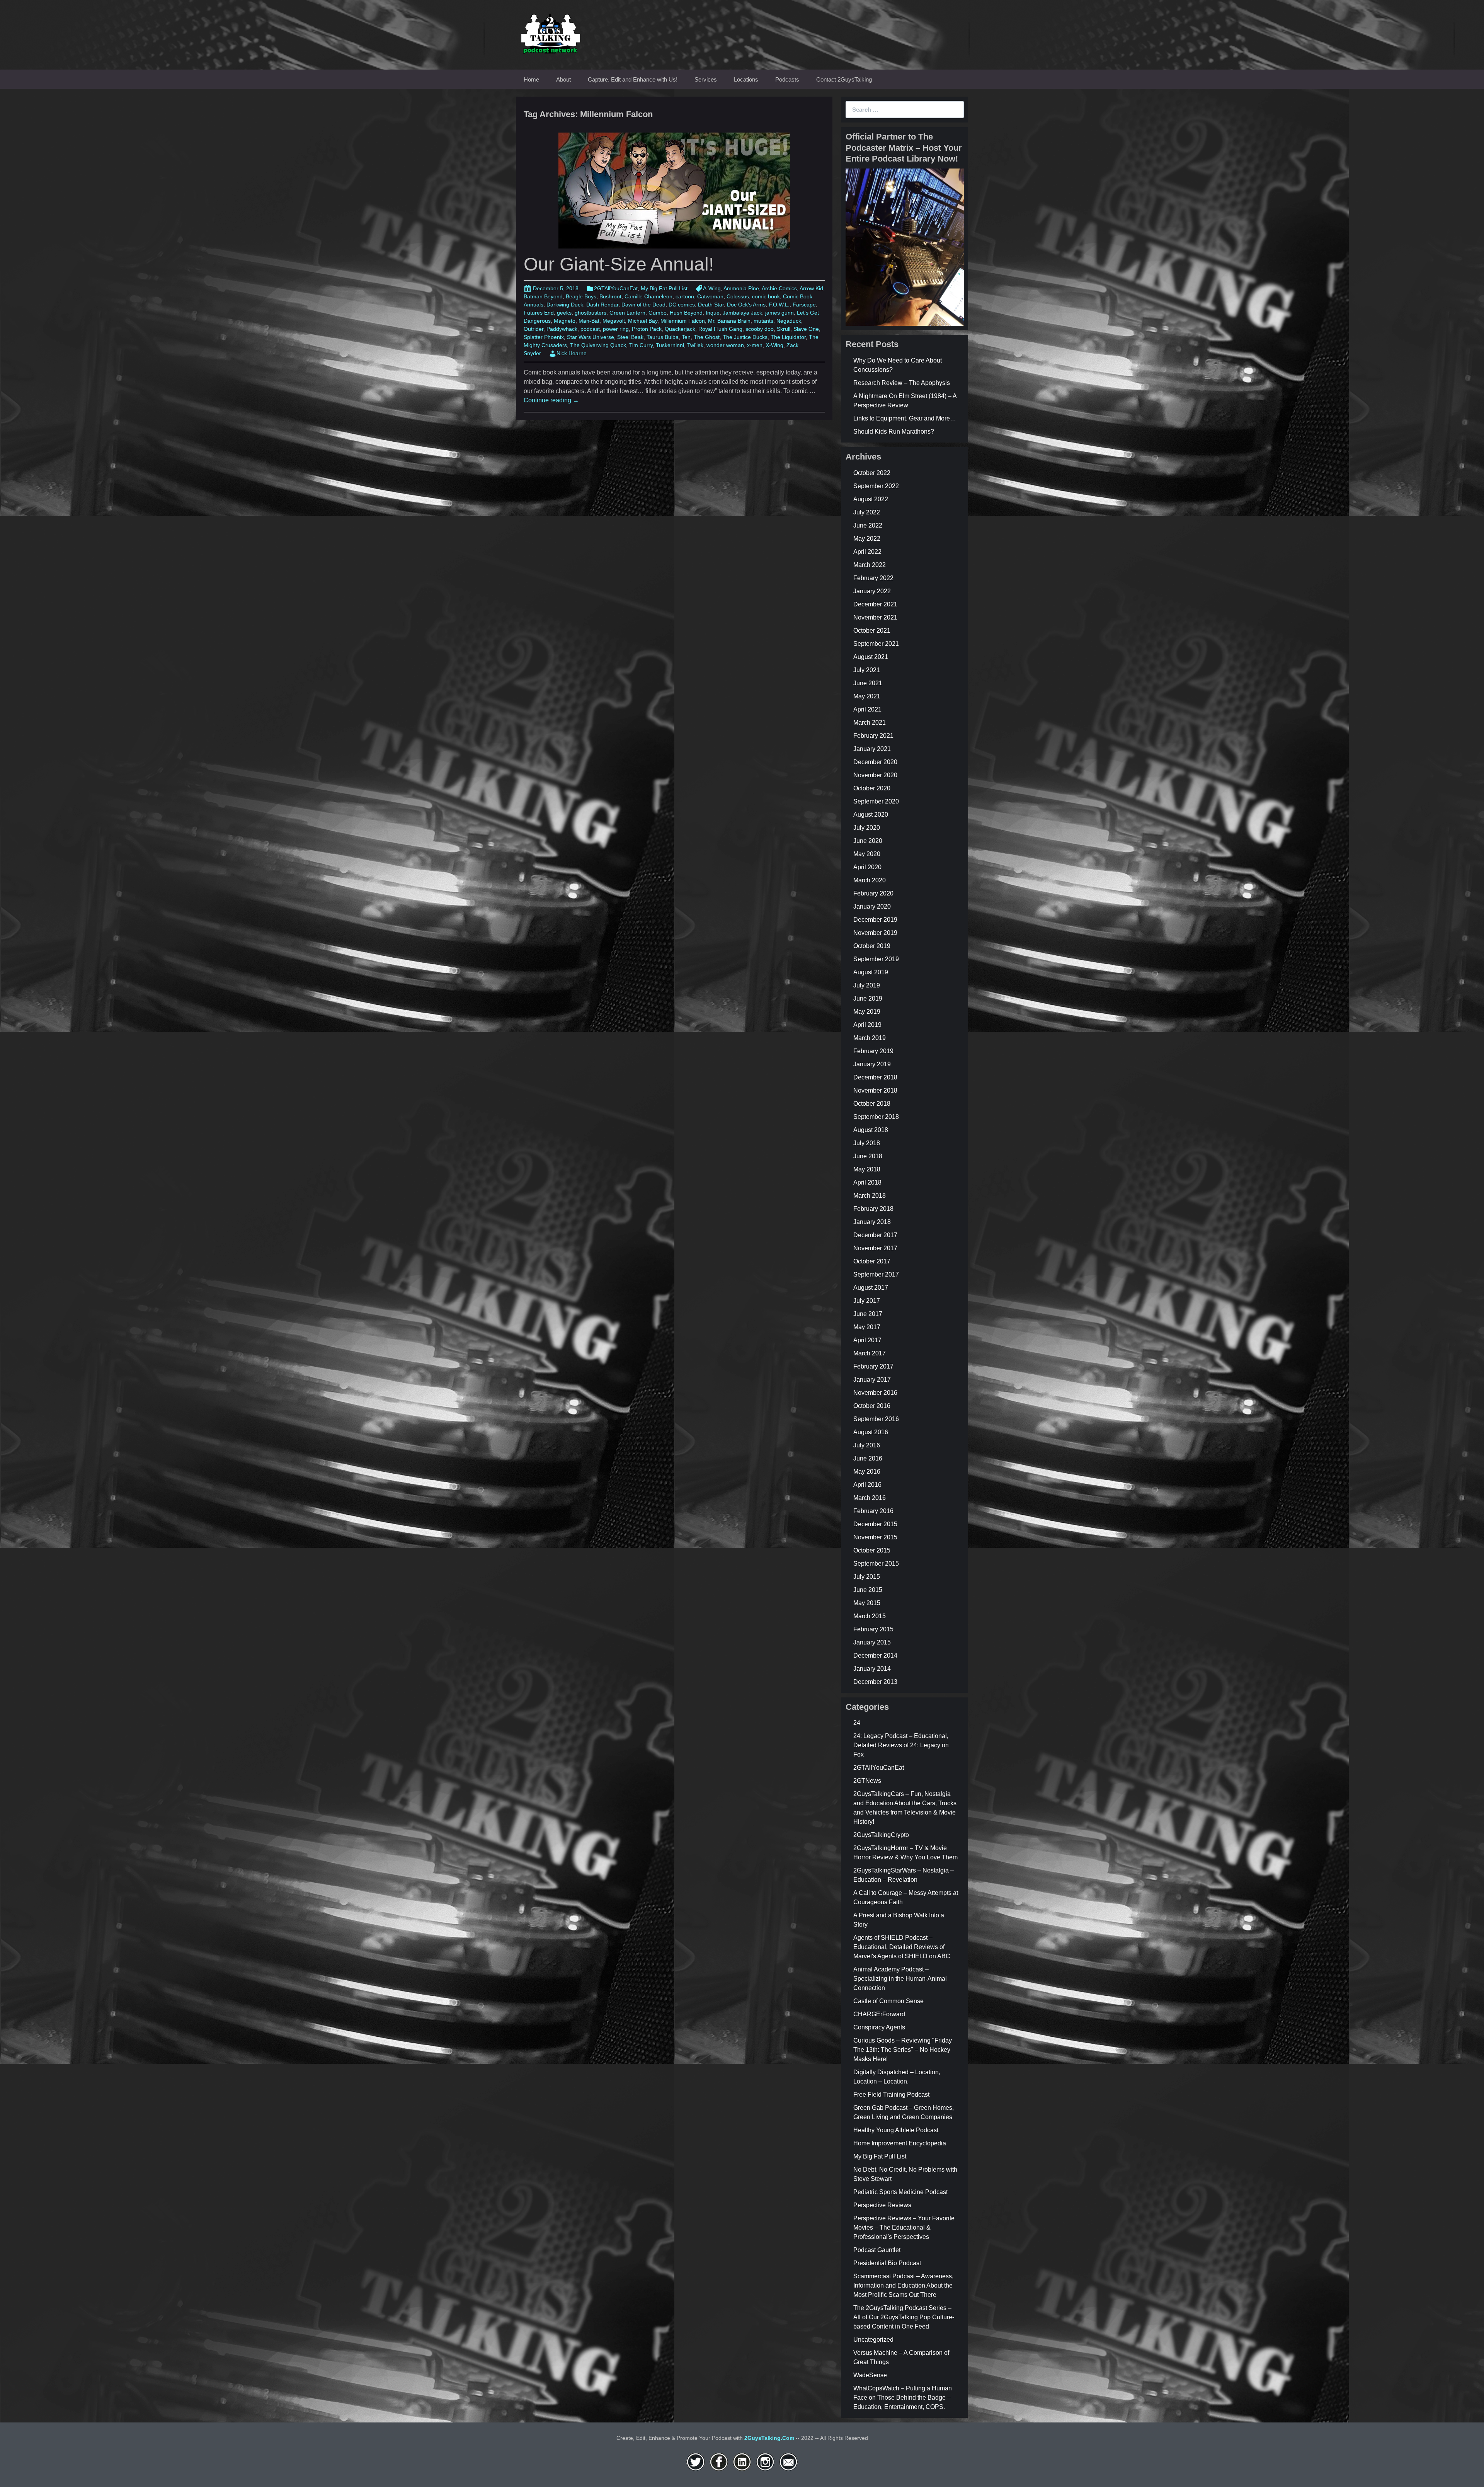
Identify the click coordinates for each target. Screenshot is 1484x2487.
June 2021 (868, 683)
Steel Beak (630, 337)
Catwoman (710, 296)
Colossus (738, 296)
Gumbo (658, 313)
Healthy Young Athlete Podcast (896, 2130)
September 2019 (876, 959)
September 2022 (876, 486)
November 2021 (875, 617)
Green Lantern (627, 313)
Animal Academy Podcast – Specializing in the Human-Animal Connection (900, 1979)
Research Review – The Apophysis (902, 383)
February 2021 (873, 736)
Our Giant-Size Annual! (619, 264)
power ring (616, 329)
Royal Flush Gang (720, 329)
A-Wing (712, 288)
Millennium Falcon (683, 321)
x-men (755, 345)
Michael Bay (643, 321)
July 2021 (867, 670)
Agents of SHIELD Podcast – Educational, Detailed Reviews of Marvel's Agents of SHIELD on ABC (902, 1947)
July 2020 (867, 828)
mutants (763, 321)
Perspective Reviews (882, 2205)
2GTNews (867, 1781)
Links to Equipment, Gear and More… (905, 418)
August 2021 (871, 657)
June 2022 (868, 525)
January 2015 (872, 1642)
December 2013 (875, 1682)
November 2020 (875, 775)
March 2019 (870, 1038)
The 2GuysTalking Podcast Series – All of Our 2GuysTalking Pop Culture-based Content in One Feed (904, 2317)
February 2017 (873, 1366)
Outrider (534, 329)
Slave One (806, 329)
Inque (713, 313)
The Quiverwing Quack (598, 345)
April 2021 (867, 709)
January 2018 (872, 1222)
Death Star (711, 305)
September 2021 (876, 644)
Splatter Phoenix (544, 337)
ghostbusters (591, 313)
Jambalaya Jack (742, 313)
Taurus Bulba (663, 337)
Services (706, 79)
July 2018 (867, 1143)
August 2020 (871, 815)
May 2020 (867, 854)
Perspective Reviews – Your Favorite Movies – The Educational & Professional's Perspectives (904, 2227)
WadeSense (870, 2375)
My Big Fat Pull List (664, 288)
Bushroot (610, 296)
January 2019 (872, 1064)
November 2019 (875, 933)
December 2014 (875, 1655)
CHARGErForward (879, 2014)
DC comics (682, 305)
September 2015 (876, 1564)
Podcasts (787, 79)
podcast (590, 329)
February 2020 (873, 893)
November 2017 (875, 1248)
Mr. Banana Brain (729, 321)
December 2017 (875, 1235)
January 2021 (872, 749)
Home (531, 79)
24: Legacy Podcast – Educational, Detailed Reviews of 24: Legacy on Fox (901, 1745)
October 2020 (872, 788)
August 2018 (871, 1130)
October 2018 (872, 1104)
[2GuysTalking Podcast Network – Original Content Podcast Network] (551, 32)
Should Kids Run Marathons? (894, 432)
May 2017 (867, 1327)
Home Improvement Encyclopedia (900, 2143)
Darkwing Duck (565, 305)
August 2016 (871, 1432)
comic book (766, 296)
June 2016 (868, 1458)
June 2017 (868, 1314)
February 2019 (873, 1051)
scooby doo (760, 329)
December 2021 (875, 604)
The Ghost (707, 337)
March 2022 (870, 565)
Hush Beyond (686, 313)
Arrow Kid (811, 288)
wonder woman (725, 345)
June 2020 (868, 841)
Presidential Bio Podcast (887, 2263)
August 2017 (871, 1288)
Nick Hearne (572, 353)
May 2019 (867, 1012)
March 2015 (870, 1616)
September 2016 (876, 1419)
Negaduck (789, 321)
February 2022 (873, 578)
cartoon (685, 296)
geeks (564, 313)
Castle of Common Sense (888, 2001)
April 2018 (867, 1182)
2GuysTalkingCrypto (881, 1835)
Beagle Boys (581, 296)
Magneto (565, 321)
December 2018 (875, 1077)
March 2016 (870, 1498)
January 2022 (872, 591)
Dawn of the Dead (643, 305)
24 (857, 1723)
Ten (686, 337)
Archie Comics (779, 288)
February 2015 (873, 1629)
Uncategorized (873, 2340)
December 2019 (875, 920)
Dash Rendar (602, 305)
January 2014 (872, 1669)
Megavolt (614, 321)
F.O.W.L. (779, 305)
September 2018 (876, 1117)
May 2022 (867, 539)
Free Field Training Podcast (891, 2095)
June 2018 (868, 1156)
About (563, 79)
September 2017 (876, 1274)
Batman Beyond (543, 296)
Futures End (539, 313)
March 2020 (870, 880)
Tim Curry (641, 345)
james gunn (779, 313)
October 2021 (872, 631)
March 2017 (870, 1353)
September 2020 (876, 801)
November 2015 (875, 1537)
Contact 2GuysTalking (844, 79)
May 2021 (867, 696)
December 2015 (875, 1524)
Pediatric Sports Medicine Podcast (900, 2192)
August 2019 (871, 972)
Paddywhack (562, 329)
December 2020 (875, 762)
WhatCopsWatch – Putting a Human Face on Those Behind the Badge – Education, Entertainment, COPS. (903, 2398)
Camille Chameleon (648, 296)
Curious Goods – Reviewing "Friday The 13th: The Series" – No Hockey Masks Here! (903, 2050)
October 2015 (872, 1550)
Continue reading (551, 400)
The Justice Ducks (745, 337)
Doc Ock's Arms (746, 305)
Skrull (784, 329)
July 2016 (867, 1445)
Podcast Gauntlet (877, 2250)
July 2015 (867, 1577)
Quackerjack (680, 329)
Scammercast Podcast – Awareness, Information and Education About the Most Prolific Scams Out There (903, 2285)
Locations (746, 79)
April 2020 (867, 867)
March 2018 (870, 1196)
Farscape (804, 305)
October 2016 (872, 1406)
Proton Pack (647, 329)
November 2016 (875, 1393)
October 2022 (872, 473)
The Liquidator (788, 337)
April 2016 (867, 1485)
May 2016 (867, 1472)
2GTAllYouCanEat (616, 288)
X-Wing (774, 345)
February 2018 (873, 1209)
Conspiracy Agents (879, 2027)
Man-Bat (589, 321)
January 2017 (872, 1380)
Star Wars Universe (591, 337)
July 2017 (867, 1301)
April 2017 (867, 1340)
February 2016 (873, 1511)
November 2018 (875, 1090)
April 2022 (867, 552)
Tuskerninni (670, 345)
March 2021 (870, 723)
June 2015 (868, 1590)
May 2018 (867, 1169)
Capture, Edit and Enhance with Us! (633, 79)
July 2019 (867, 985)
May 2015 (867, 1603)
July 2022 (867, 512)
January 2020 (872, 906)
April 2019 (867, 1025)
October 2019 (872, 946)
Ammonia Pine (741, 288)
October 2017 (872, 1261)
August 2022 (871, 499)
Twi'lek (695, 345)
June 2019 (868, 998)
